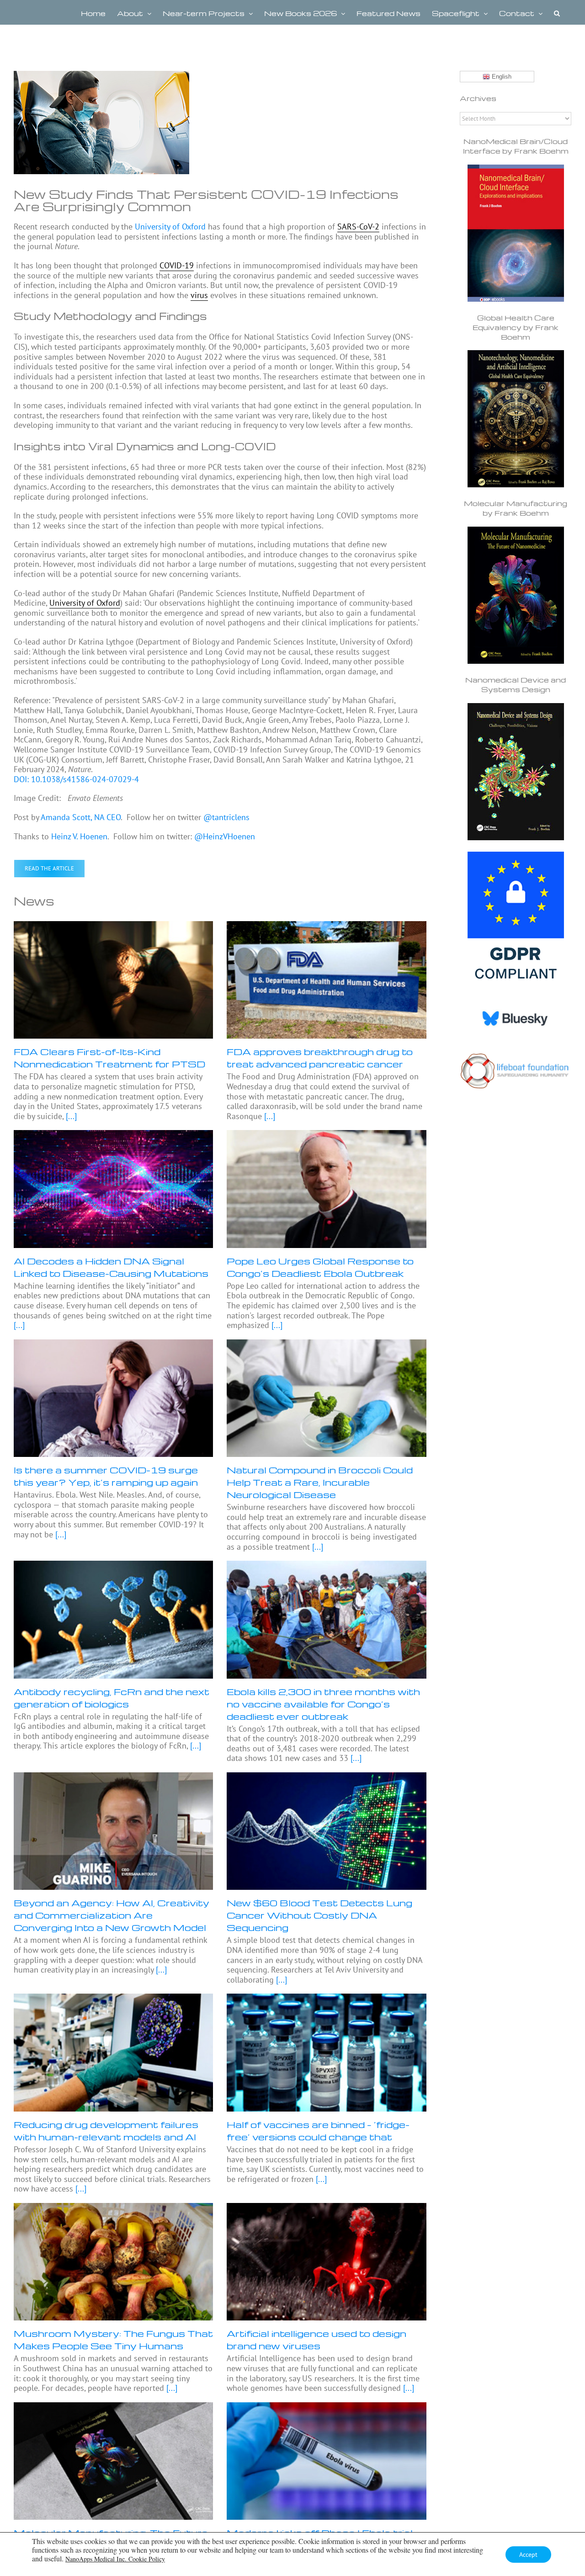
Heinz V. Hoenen (79, 836)
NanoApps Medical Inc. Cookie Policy (115, 2559)
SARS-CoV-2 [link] (358, 227)
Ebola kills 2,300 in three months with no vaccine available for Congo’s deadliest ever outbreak (323, 1704)
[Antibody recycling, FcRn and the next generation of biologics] (113, 1619)
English (501, 77)
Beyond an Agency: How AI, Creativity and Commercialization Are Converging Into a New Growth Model (112, 1915)
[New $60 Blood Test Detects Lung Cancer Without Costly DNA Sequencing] (326, 1831)
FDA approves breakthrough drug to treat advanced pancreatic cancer (320, 1058)
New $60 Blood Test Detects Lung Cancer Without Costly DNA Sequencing (319, 1915)
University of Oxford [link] (85, 603)
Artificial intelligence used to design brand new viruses (316, 2339)
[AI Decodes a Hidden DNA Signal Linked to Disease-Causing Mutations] (113, 1189)
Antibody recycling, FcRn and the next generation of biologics (112, 1698)
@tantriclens (226, 817)
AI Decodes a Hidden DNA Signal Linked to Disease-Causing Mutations (111, 1267)
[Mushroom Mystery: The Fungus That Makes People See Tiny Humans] (113, 2262)
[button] (557, 12)
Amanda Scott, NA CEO (81, 817)
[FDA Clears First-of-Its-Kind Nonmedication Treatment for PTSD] (113, 980)
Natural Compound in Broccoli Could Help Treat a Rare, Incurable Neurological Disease (320, 1482)
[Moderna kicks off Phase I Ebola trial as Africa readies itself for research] (326, 2461)
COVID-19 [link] (177, 265)
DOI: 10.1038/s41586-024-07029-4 (76, 779)
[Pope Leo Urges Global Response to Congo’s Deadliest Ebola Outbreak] (326, 1189)
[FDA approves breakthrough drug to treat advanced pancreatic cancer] (326, 980)
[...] (70, 1116)
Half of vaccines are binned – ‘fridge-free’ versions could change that (318, 2131)
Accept (528, 2555)
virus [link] (199, 295)
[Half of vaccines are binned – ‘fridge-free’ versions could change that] (326, 2052)
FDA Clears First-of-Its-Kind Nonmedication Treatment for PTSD (109, 1058)
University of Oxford (170, 227)
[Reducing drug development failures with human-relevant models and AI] (113, 2052)
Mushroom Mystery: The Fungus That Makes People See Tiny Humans (113, 2339)
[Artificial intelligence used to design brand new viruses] (326, 2262)
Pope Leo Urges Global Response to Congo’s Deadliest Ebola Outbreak (320, 1267)
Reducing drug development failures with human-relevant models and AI (106, 2131)
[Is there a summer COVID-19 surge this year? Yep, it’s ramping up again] (113, 1398)
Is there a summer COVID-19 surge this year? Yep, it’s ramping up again (106, 1476)
